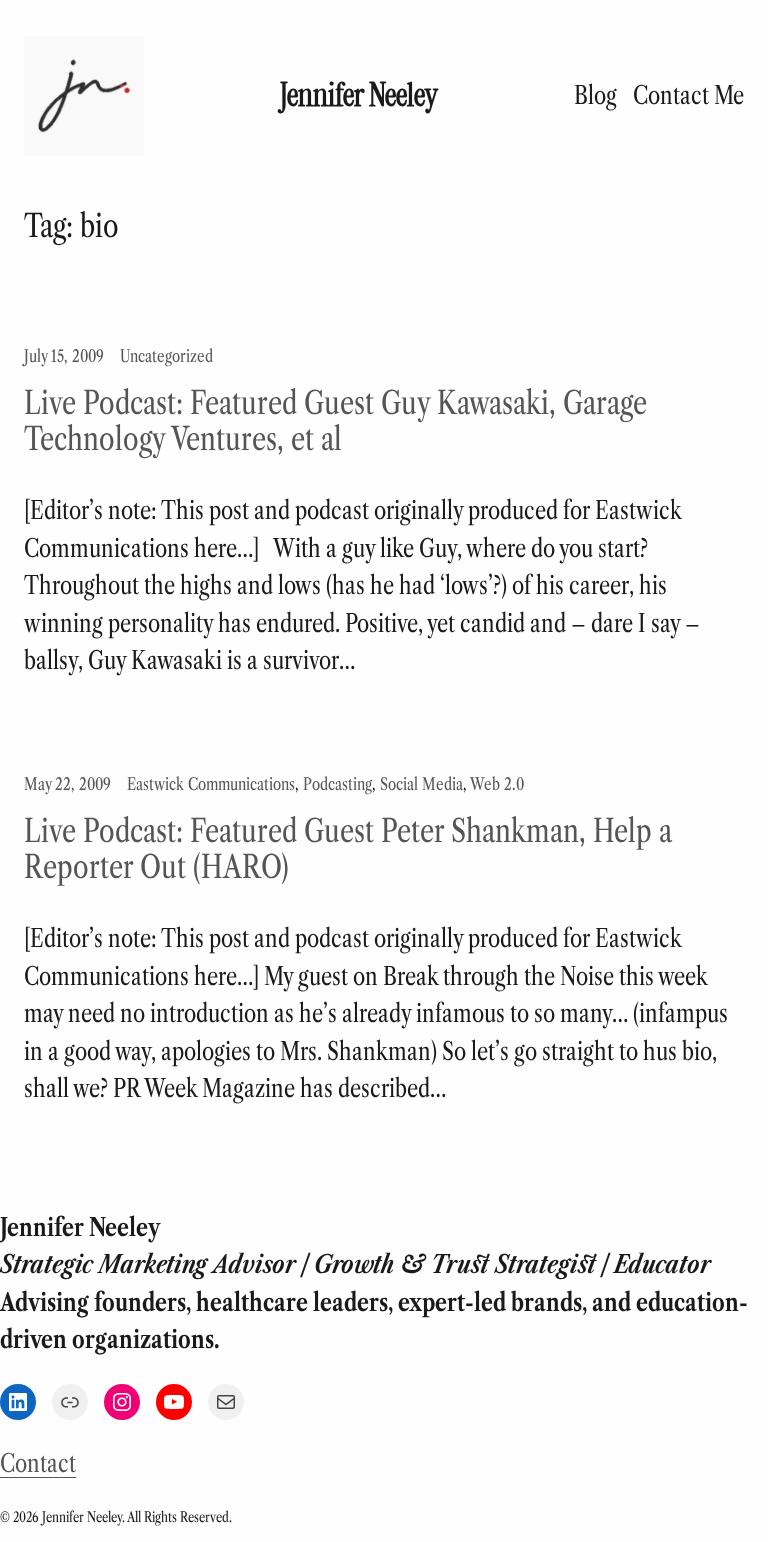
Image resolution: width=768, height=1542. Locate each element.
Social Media (421, 784)
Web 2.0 (497, 784)
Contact (38, 1463)
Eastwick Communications (211, 784)
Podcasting (337, 784)
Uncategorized (166, 356)
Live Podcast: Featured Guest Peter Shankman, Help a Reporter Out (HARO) (348, 848)
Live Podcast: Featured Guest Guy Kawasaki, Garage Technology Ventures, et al (335, 420)
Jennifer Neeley (359, 95)
